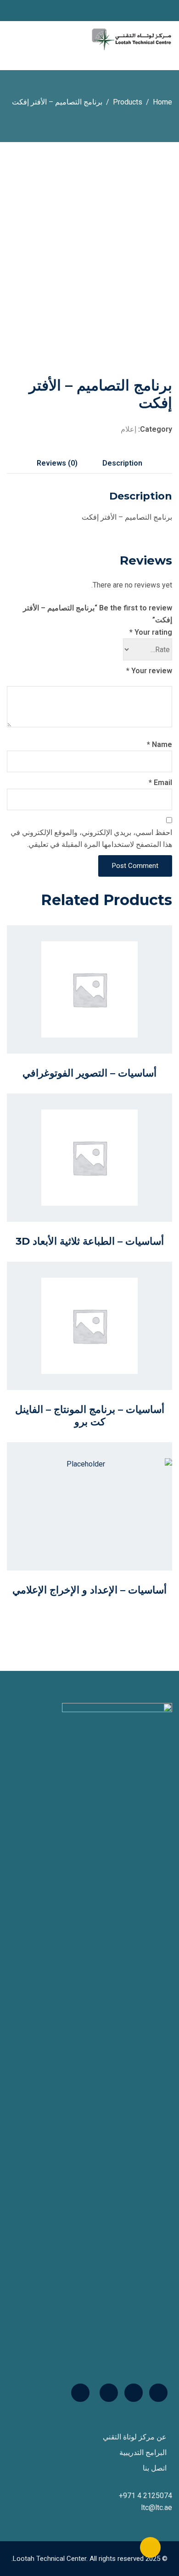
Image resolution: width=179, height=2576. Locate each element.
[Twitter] (134, 2393)
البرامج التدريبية (143, 2452)
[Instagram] (109, 2393)
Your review (149, 671)
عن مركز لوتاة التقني (135, 2437)
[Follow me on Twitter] (19, 11)
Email (160, 783)
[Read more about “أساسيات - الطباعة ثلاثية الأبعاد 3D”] (100, 1174)
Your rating (151, 632)
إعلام (129, 429)
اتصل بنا (155, 2468)
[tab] (122, 463)
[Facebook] (158, 2393)
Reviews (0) (57, 463)
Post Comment (135, 866)
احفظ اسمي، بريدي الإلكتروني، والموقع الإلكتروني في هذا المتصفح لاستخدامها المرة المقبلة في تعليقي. (91, 838)
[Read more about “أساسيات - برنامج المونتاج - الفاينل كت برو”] (100, 1347)
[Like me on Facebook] (27, 11)
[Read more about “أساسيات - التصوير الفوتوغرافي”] (100, 1006)
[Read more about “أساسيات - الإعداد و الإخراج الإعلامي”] (100, 1523)
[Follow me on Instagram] (10, 11)
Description (122, 463)
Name (159, 744)
